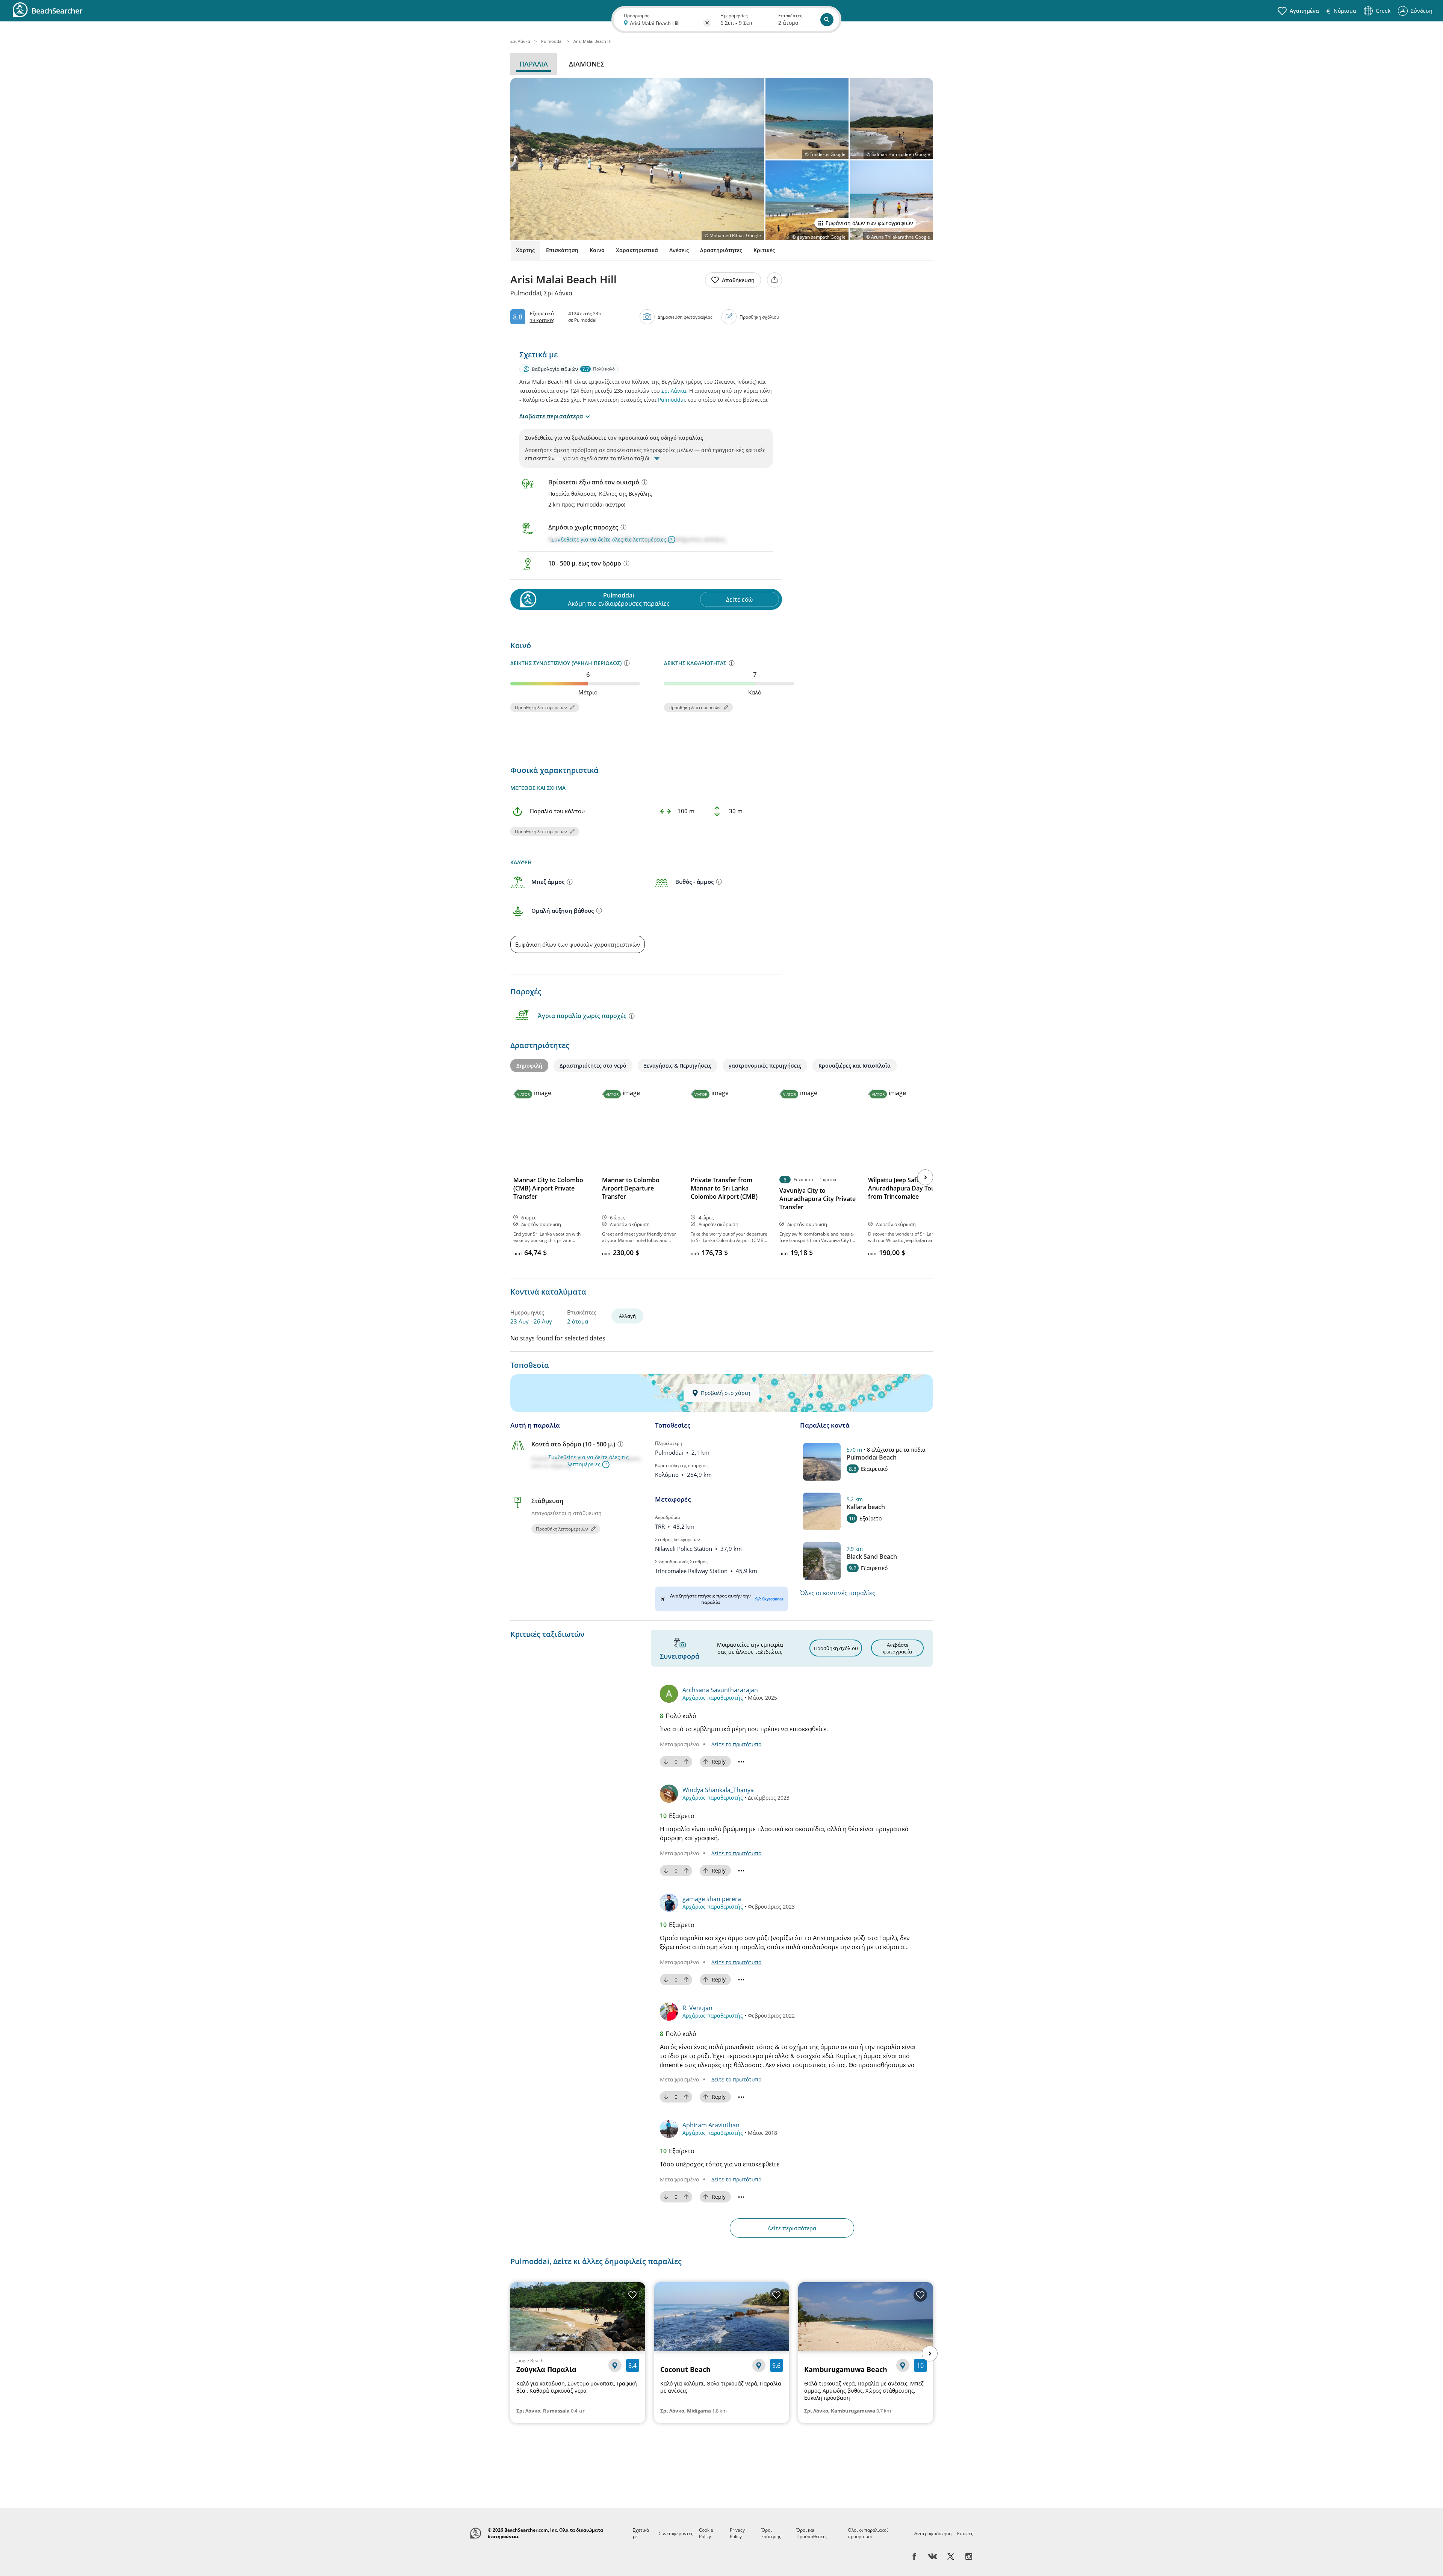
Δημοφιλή (529, 1066)
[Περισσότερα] (644, 482)
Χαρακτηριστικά (637, 250)
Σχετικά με (641, 2533)
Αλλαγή (627, 1316)
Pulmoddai (672, 400)
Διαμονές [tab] (587, 64)
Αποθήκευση (738, 280)
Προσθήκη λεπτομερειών (541, 707)
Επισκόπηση (562, 250)
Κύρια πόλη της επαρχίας (681, 1465)
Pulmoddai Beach (872, 1457)
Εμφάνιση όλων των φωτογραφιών (869, 223)
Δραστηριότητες (721, 250)
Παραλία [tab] (534, 64)
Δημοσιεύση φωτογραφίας (685, 317)
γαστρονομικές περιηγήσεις (765, 1066)
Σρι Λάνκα (674, 391)
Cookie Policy (706, 2533)
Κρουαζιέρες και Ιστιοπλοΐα (855, 1066)
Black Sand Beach (872, 1556)
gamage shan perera (712, 1899)
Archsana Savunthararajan (720, 1690)
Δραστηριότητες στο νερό (593, 1066)
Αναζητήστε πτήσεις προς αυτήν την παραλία (710, 1599)
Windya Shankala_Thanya (718, 1790)
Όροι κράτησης (771, 2533)
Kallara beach (866, 1507)
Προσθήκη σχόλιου (759, 317)
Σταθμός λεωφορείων (678, 1539)
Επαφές (965, 2533)
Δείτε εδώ (739, 599)
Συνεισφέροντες (676, 2533)
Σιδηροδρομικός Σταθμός (681, 1562)
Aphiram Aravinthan (711, 2125)
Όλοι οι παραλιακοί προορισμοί (868, 2533)
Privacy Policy (737, 2533)
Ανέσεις (679, 250)
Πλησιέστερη (669, 1443)
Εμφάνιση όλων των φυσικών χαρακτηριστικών (578, 944)
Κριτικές (764, 250)
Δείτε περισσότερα (792, 2228)
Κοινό (597, 250)
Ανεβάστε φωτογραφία (898, 1648)
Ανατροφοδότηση (933, 2533)
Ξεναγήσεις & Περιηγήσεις (678, 1066)
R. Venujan (697, 2008)
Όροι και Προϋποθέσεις (811, 2533)
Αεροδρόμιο (668, 1517)
